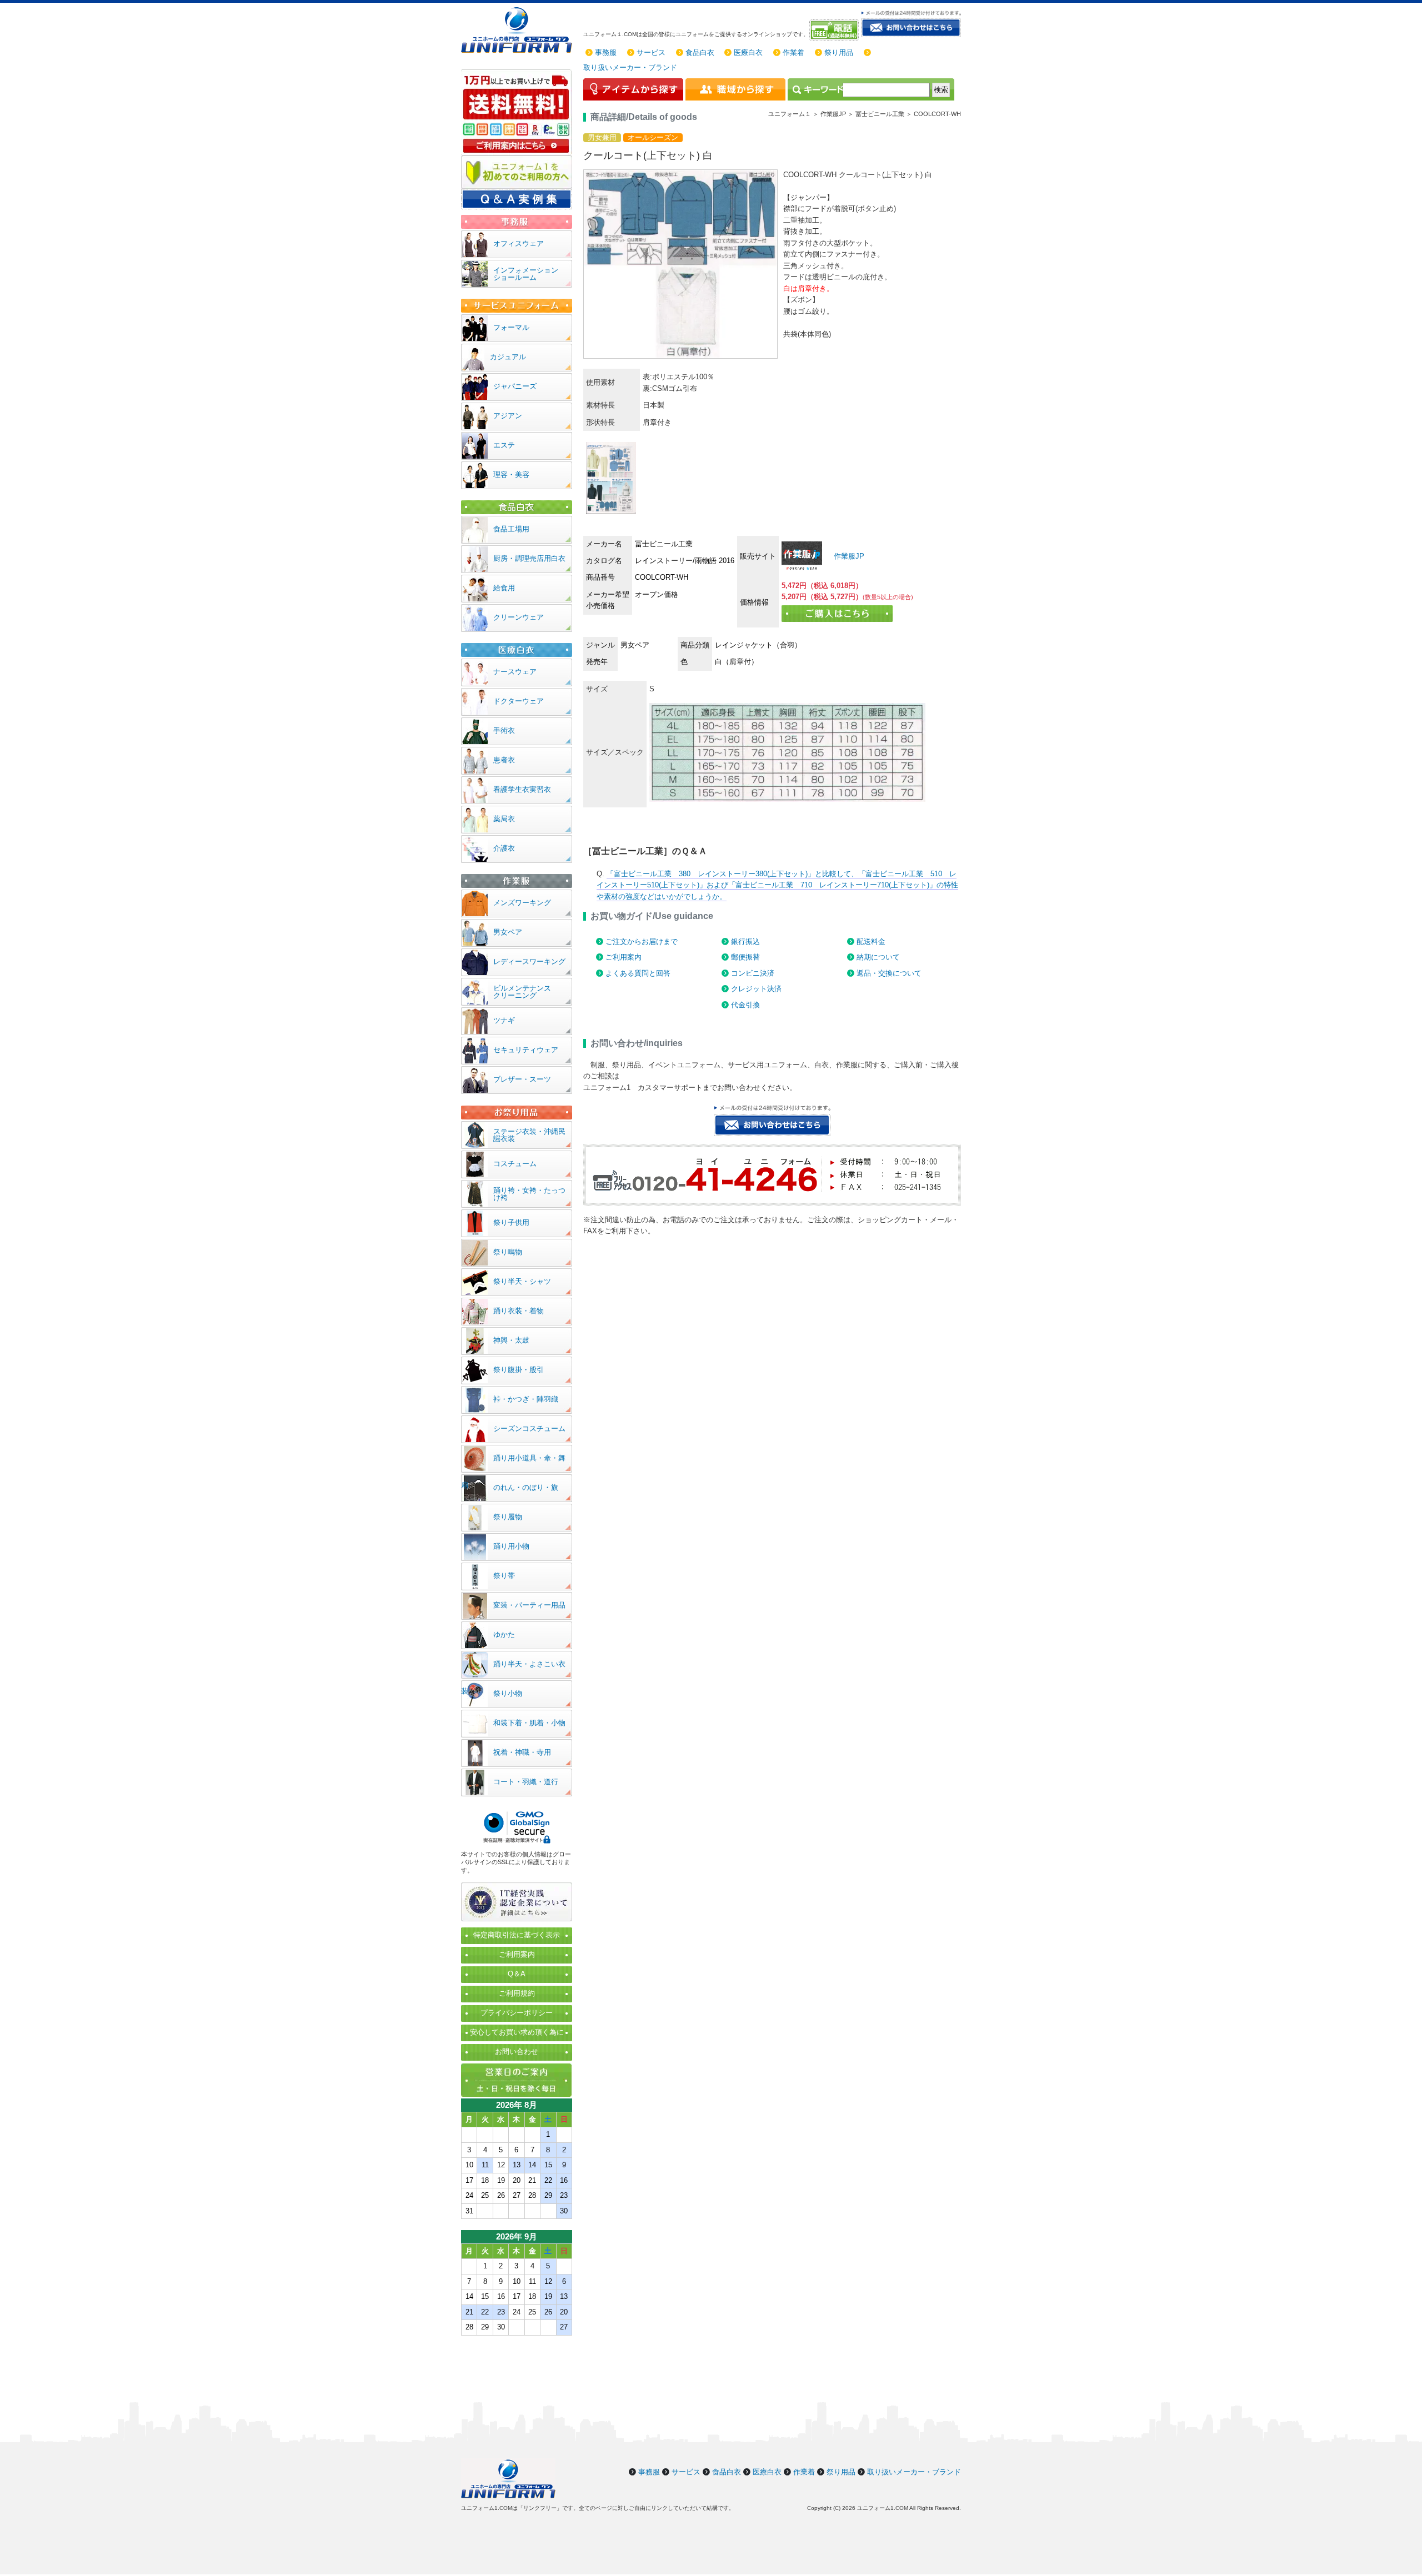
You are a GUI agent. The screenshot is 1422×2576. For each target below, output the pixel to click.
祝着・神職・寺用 (522, 1752)
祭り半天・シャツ (522, 1281)
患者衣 (504, 760)
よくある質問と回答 (638, 973)
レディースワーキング (529, 961)
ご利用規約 (517, 1993)
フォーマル (511, 327)
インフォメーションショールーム (526, 274)
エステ (504, 445)
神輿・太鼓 (511, 1340)
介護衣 (504, 848)
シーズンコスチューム (529, 1428)
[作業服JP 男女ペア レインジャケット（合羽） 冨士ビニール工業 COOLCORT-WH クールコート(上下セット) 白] (802, 556)
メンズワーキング (522, 903)
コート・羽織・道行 (526, 1782)
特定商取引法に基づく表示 (517, 1935)
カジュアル (508, 357)
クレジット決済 (756, 989)
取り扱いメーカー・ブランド (630, 67)
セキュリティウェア (526, 1050)
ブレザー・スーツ (522, 1079)
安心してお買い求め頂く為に (517, 2032)
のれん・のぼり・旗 (526, 1487)
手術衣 (504, 730)
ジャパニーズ (515, 386)
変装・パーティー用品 (529, 1605)
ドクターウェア (519, 701)
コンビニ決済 (753, 973)
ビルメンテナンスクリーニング (522, 992)
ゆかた (504, 1635)
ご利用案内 (624, 957)
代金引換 (745, 1005)
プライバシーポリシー (517, 2013)
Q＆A (517, 1974)
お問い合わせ (517, 2052)
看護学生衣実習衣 (522, 789)
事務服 (606, 52)
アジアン (508, 416)
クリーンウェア (519, 617)
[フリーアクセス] (835, 30)
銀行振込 (745, 941)
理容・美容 (511, 474)
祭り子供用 (511, 1222)
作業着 (793, 52)
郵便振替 (745, 957)
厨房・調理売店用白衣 (529, 558)
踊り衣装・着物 (519, 1311)
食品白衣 (700, 52)
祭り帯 (504, 1576)
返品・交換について (889, 973)
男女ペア (508, 932)
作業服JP (848, 556)
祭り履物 (508, 1517)
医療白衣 (748, 52)
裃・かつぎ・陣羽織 (526, 1399)
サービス (651, 52)
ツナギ (504, 1020)
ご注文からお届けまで (642, 941)
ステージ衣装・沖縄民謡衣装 (529, 1135)
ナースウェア (515, 672)
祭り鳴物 (508, 1252)
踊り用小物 (511, 1546)
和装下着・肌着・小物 (529, 1723)
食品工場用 (511, 529)
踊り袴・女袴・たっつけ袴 (529, 1194)
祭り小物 (508, 1693)
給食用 (504, 588)
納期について (878, 957)
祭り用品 (839, 52)
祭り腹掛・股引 (519, 1370)
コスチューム (515, 1164)
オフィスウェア (519, 243)
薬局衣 (504, 819)
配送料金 (871, 941)
